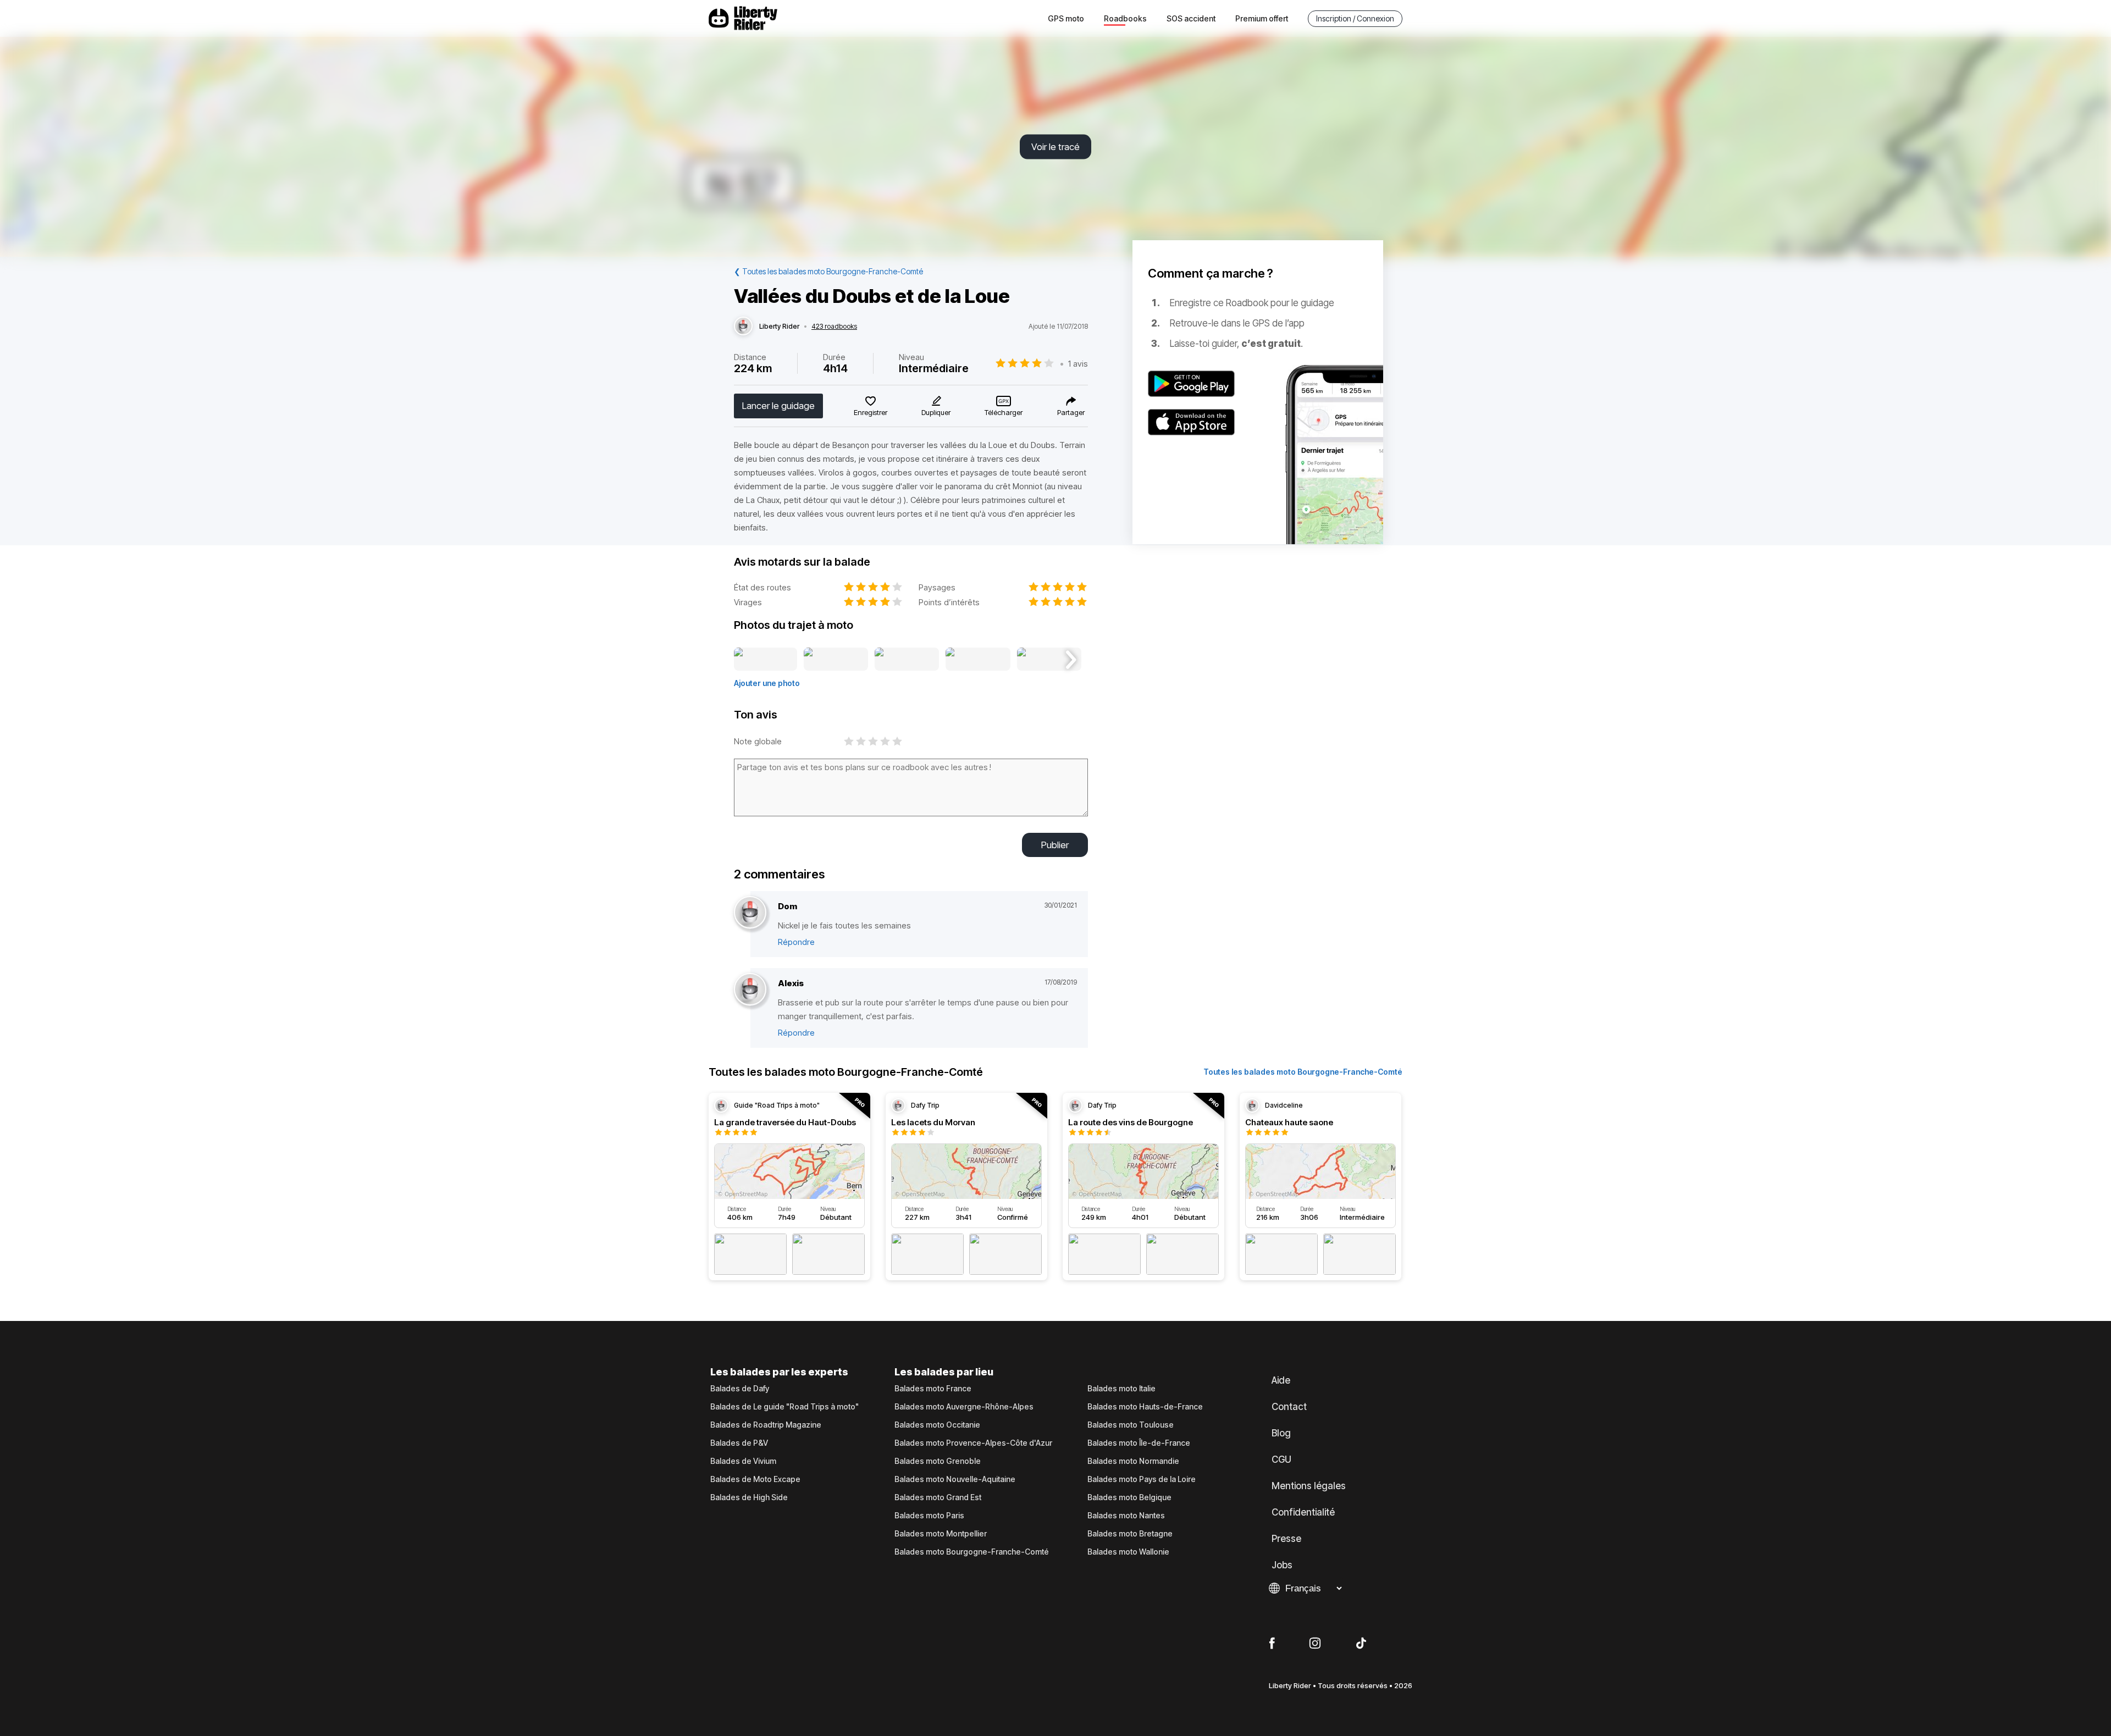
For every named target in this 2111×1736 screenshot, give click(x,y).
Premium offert (1262, 18)
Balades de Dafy (740, 1389)
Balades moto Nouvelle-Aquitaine (955, 1479)
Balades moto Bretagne (1130, 1534)
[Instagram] (1315, 1644)
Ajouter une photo (767, 683)
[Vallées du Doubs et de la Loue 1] (766, 660)
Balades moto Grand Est (938, 1497)
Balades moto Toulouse (1131, 1425)
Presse (1286, 1539)
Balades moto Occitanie (937, 1425)
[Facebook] (1272, 1644)
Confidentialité (1303, 1512)
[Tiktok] (1361, 1644)
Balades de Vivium (743, 1461)
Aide (1281, 1380)
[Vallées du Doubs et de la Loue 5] (1049, 660)
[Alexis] (750, 990)
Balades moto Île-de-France (1139, 1443)
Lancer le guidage (778, 406)
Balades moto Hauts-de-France (1145, 1407)
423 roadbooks (834, 327)
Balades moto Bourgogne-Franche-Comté (972, 1552)
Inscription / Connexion (1355, 18)
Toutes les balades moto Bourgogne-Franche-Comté (1303, 1072)
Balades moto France (933, 1389)
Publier (1055, 845)
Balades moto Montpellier (941, 1534)
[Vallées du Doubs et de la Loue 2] (836, 660)
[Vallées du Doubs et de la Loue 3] (907, 660)
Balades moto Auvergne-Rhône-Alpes (964, 1407)
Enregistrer (871, 412)
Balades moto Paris (929, 1516)
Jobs (1282, 1565)
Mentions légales (1309, 1486)
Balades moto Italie (1121, 1389)
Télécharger (1004, 412)
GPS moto (1066, 18)
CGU (1281, 1459)
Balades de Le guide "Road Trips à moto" (784, 1407)
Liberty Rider (779, 327)
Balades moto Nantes (1126, 1516)
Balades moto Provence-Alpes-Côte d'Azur (973, 1443)
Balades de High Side (749, 1497)
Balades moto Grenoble (938, 1461)
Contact (1289, 1407)
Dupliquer (936, 412)
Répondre (796, 942)
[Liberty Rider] (743, 327)
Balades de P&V (739, 1443)
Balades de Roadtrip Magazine (766, 1425)
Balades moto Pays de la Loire (1142, 1479)
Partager (1071, 412)
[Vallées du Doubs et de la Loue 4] (978, 660)
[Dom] (750, 913)
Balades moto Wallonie (1128, 1552)
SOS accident (1191, 18)
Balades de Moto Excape (755, 1479)
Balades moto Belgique (1129, 1497)
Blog (1281, 1433)
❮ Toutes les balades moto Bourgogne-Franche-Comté (828, 271)
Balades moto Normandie (1133, 1461)
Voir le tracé (1055, 147)
